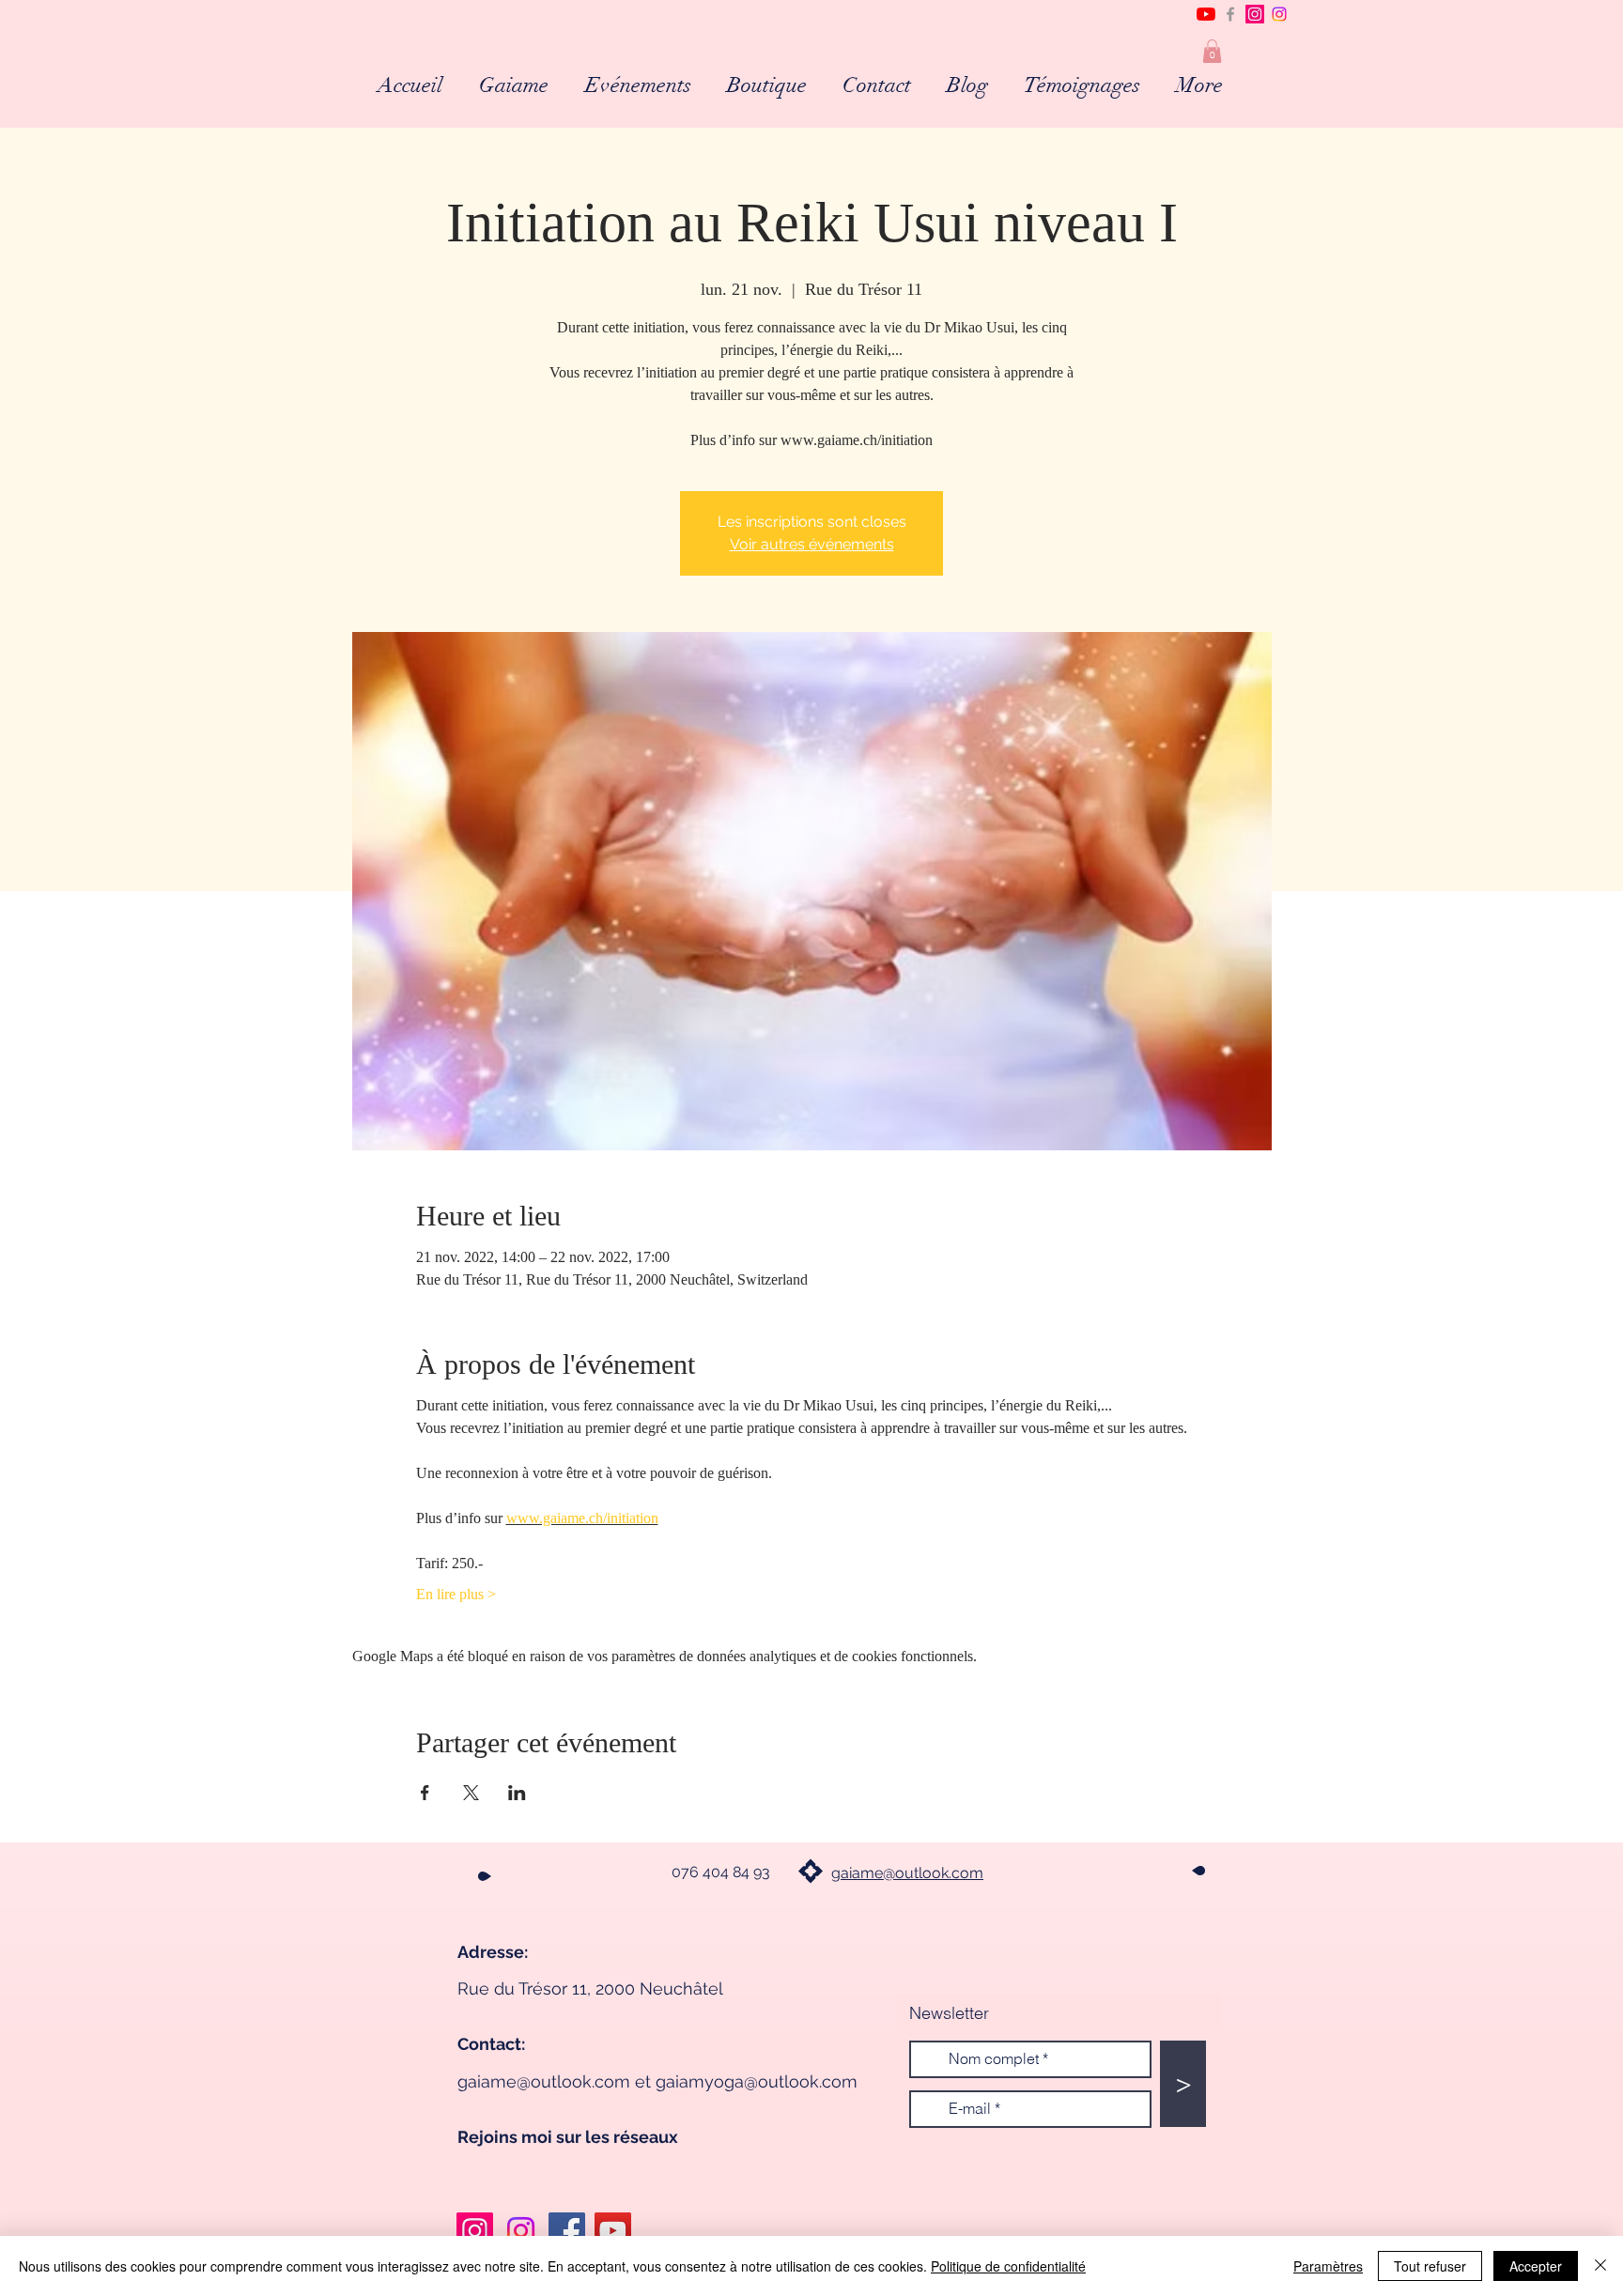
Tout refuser (1430, 2266)
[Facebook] (567, 2231)
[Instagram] (1255, 14)
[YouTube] (613, 2231)
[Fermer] (1600, 2266)
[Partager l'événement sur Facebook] (425, 1793)
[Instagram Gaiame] (475, 2231)
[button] (1212, 51)
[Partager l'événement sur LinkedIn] (517, 1793)
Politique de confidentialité (1008, 2266)
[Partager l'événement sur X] (471, 1793)
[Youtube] (1206, 14)
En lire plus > (456, 1594)
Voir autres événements (812, 544)
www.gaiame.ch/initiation (582, 1518)
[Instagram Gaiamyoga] (1279, 14)
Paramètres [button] (1328, 2266)
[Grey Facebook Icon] (1230, 14)
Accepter (1536, 2266)
